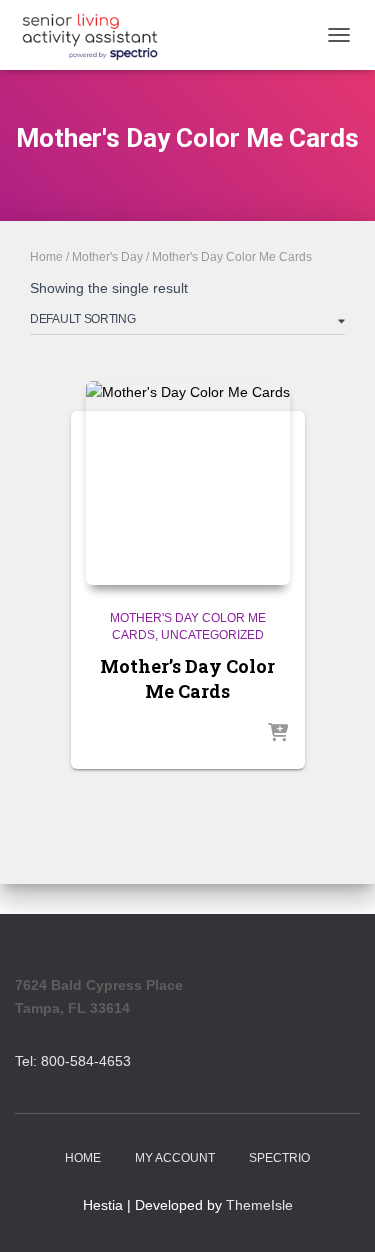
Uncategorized (212, 635)
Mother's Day (107, 257)
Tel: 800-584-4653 (73, 1061)
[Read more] (278, 734)
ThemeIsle (259, 1205)
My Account (175, 1158)
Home (46, 257)
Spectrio (279, 1158)
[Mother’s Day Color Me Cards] (188, 483)
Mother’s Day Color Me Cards (187, 678)
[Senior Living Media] (97, 35)
